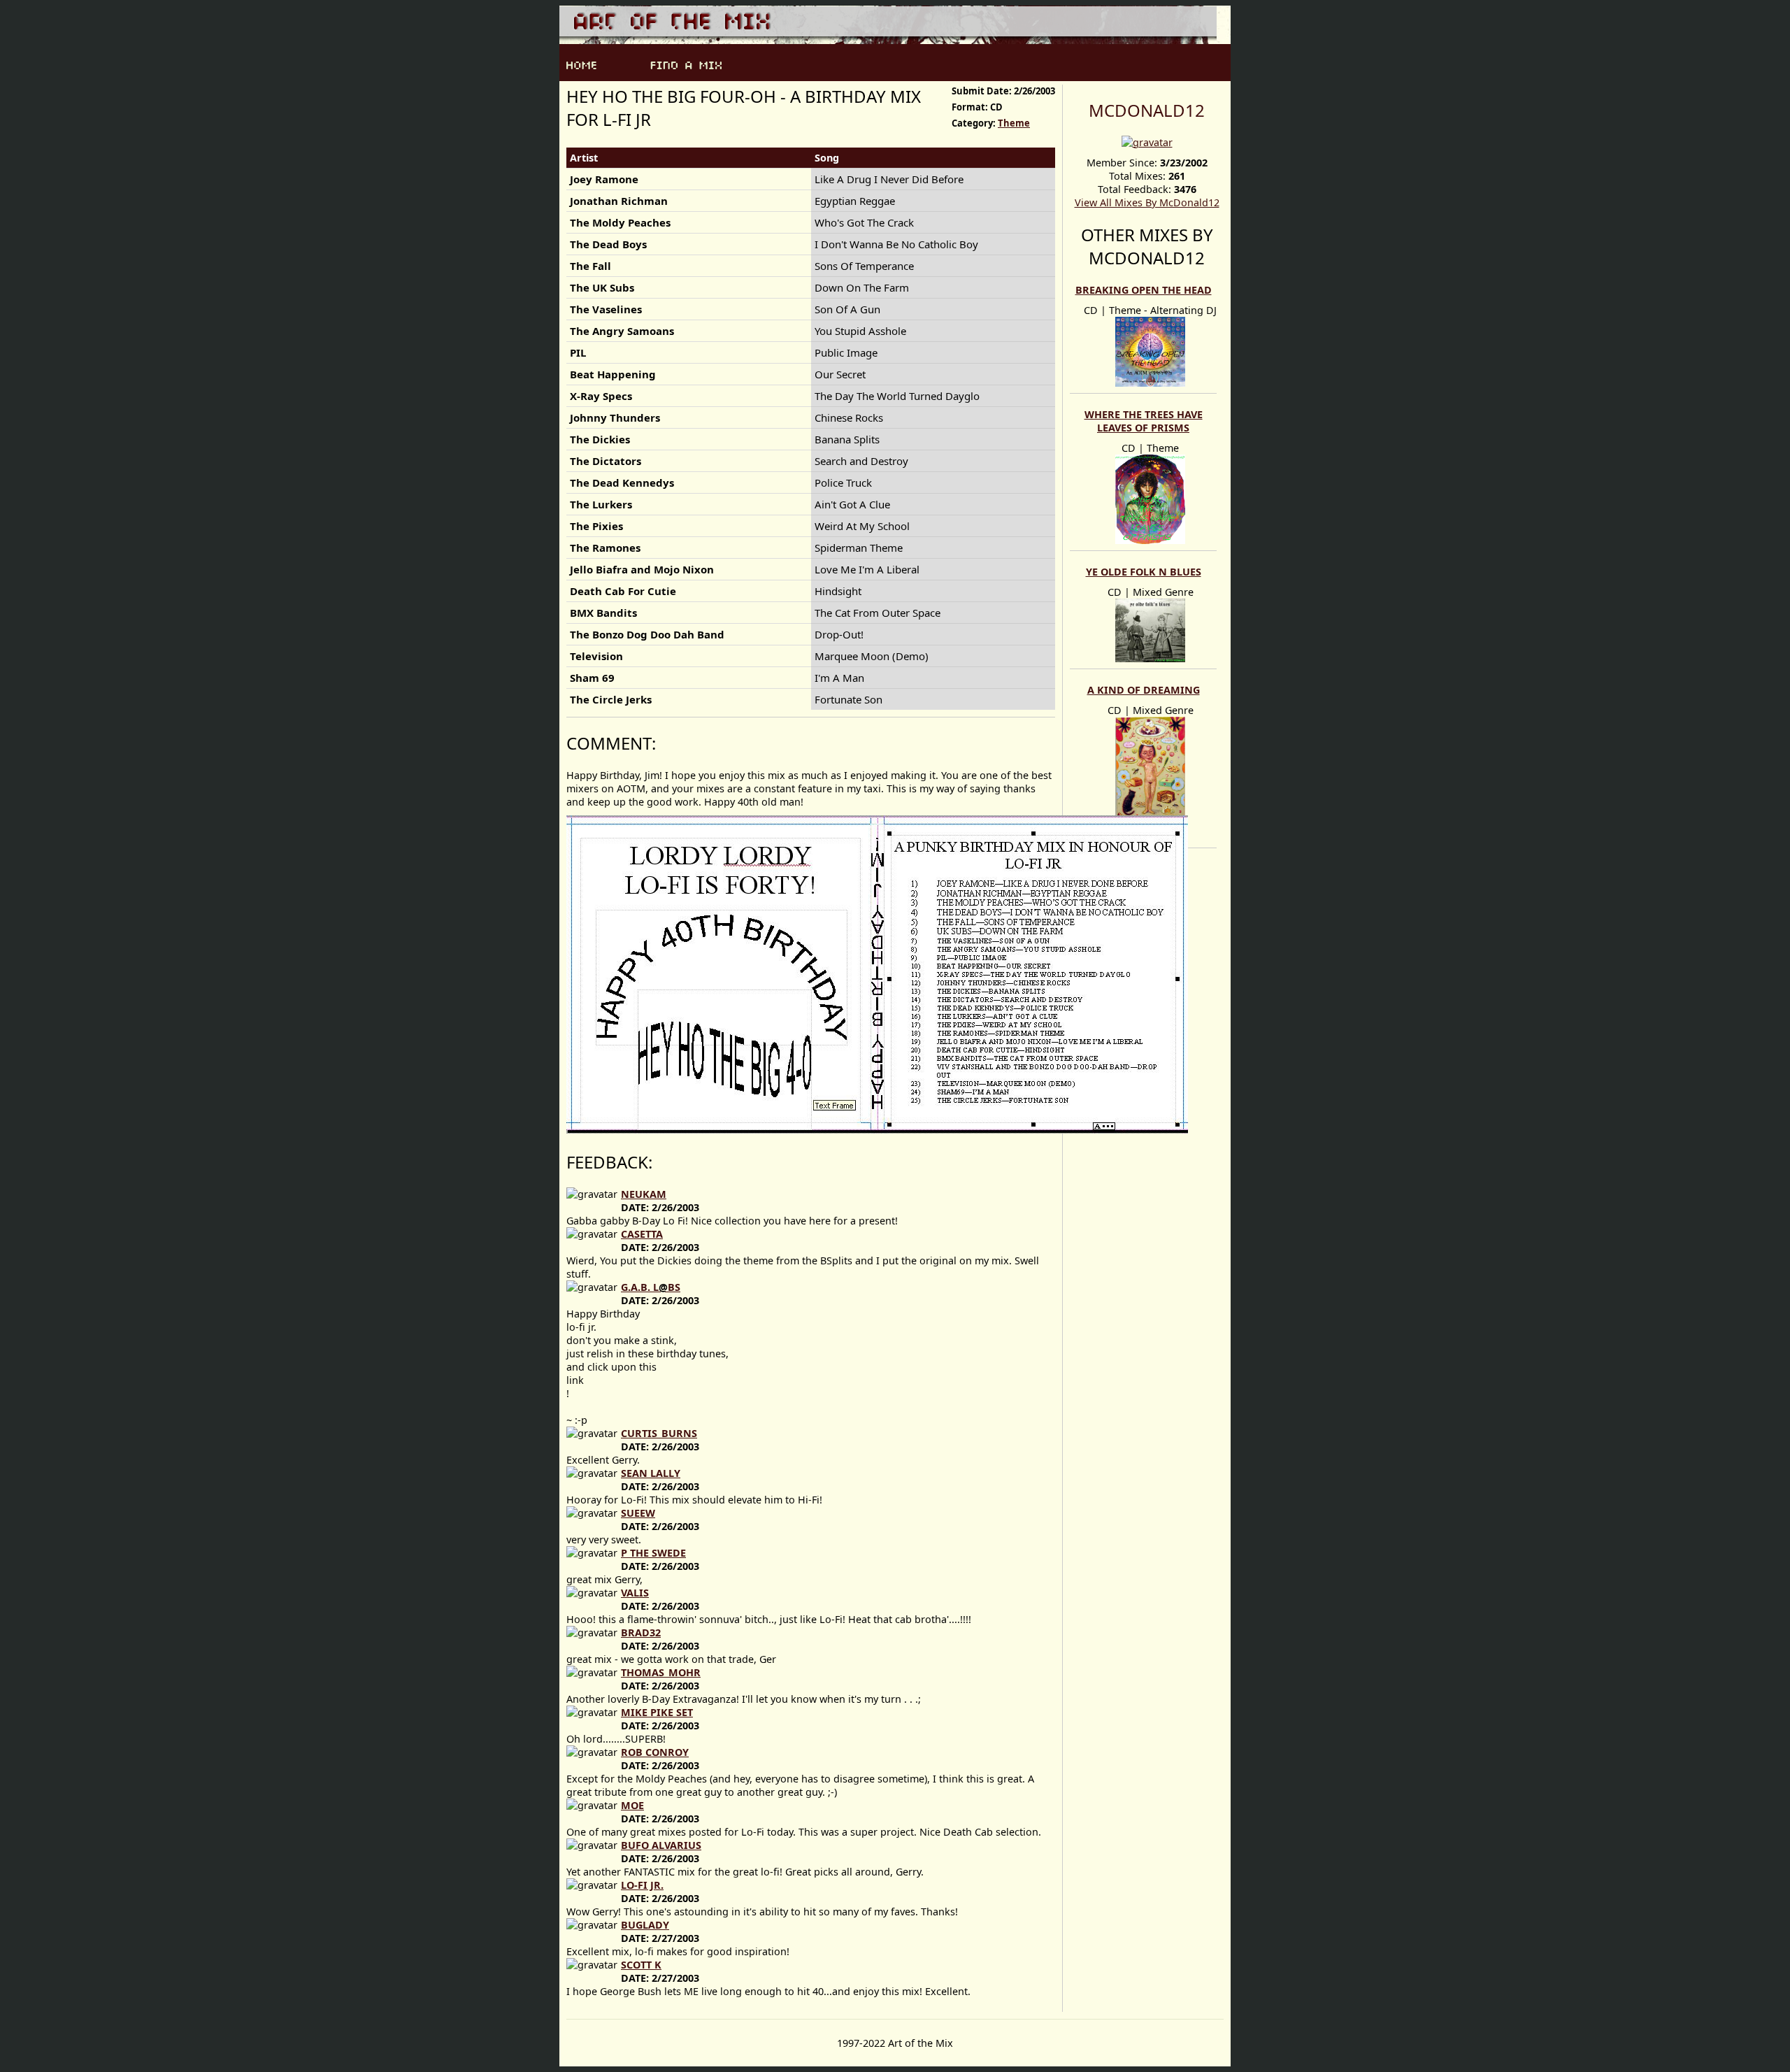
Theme (1014, 123)
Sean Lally (651, 1473)
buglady (645, 1925)
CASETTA (642, 1234)
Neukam (644, 1194)
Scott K (641, 1965)
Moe (632, 1805)
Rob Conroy (655, 1752)
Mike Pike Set (657, 1712)
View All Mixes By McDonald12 (1147, 202)
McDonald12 (1147, 110)
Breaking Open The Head (1144, 290)
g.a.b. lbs (651, 1287)
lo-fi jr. (642, 1885)
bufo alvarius (661, 1845)
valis (635, 1593)
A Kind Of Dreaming (1144, 690)
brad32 (641, 1632)
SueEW (638, 1513)
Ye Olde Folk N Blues (1144, 572)
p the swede (653, 1553)
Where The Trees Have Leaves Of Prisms (1144, 421)
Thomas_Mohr (661, 1672)
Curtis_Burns (659, 1433)
